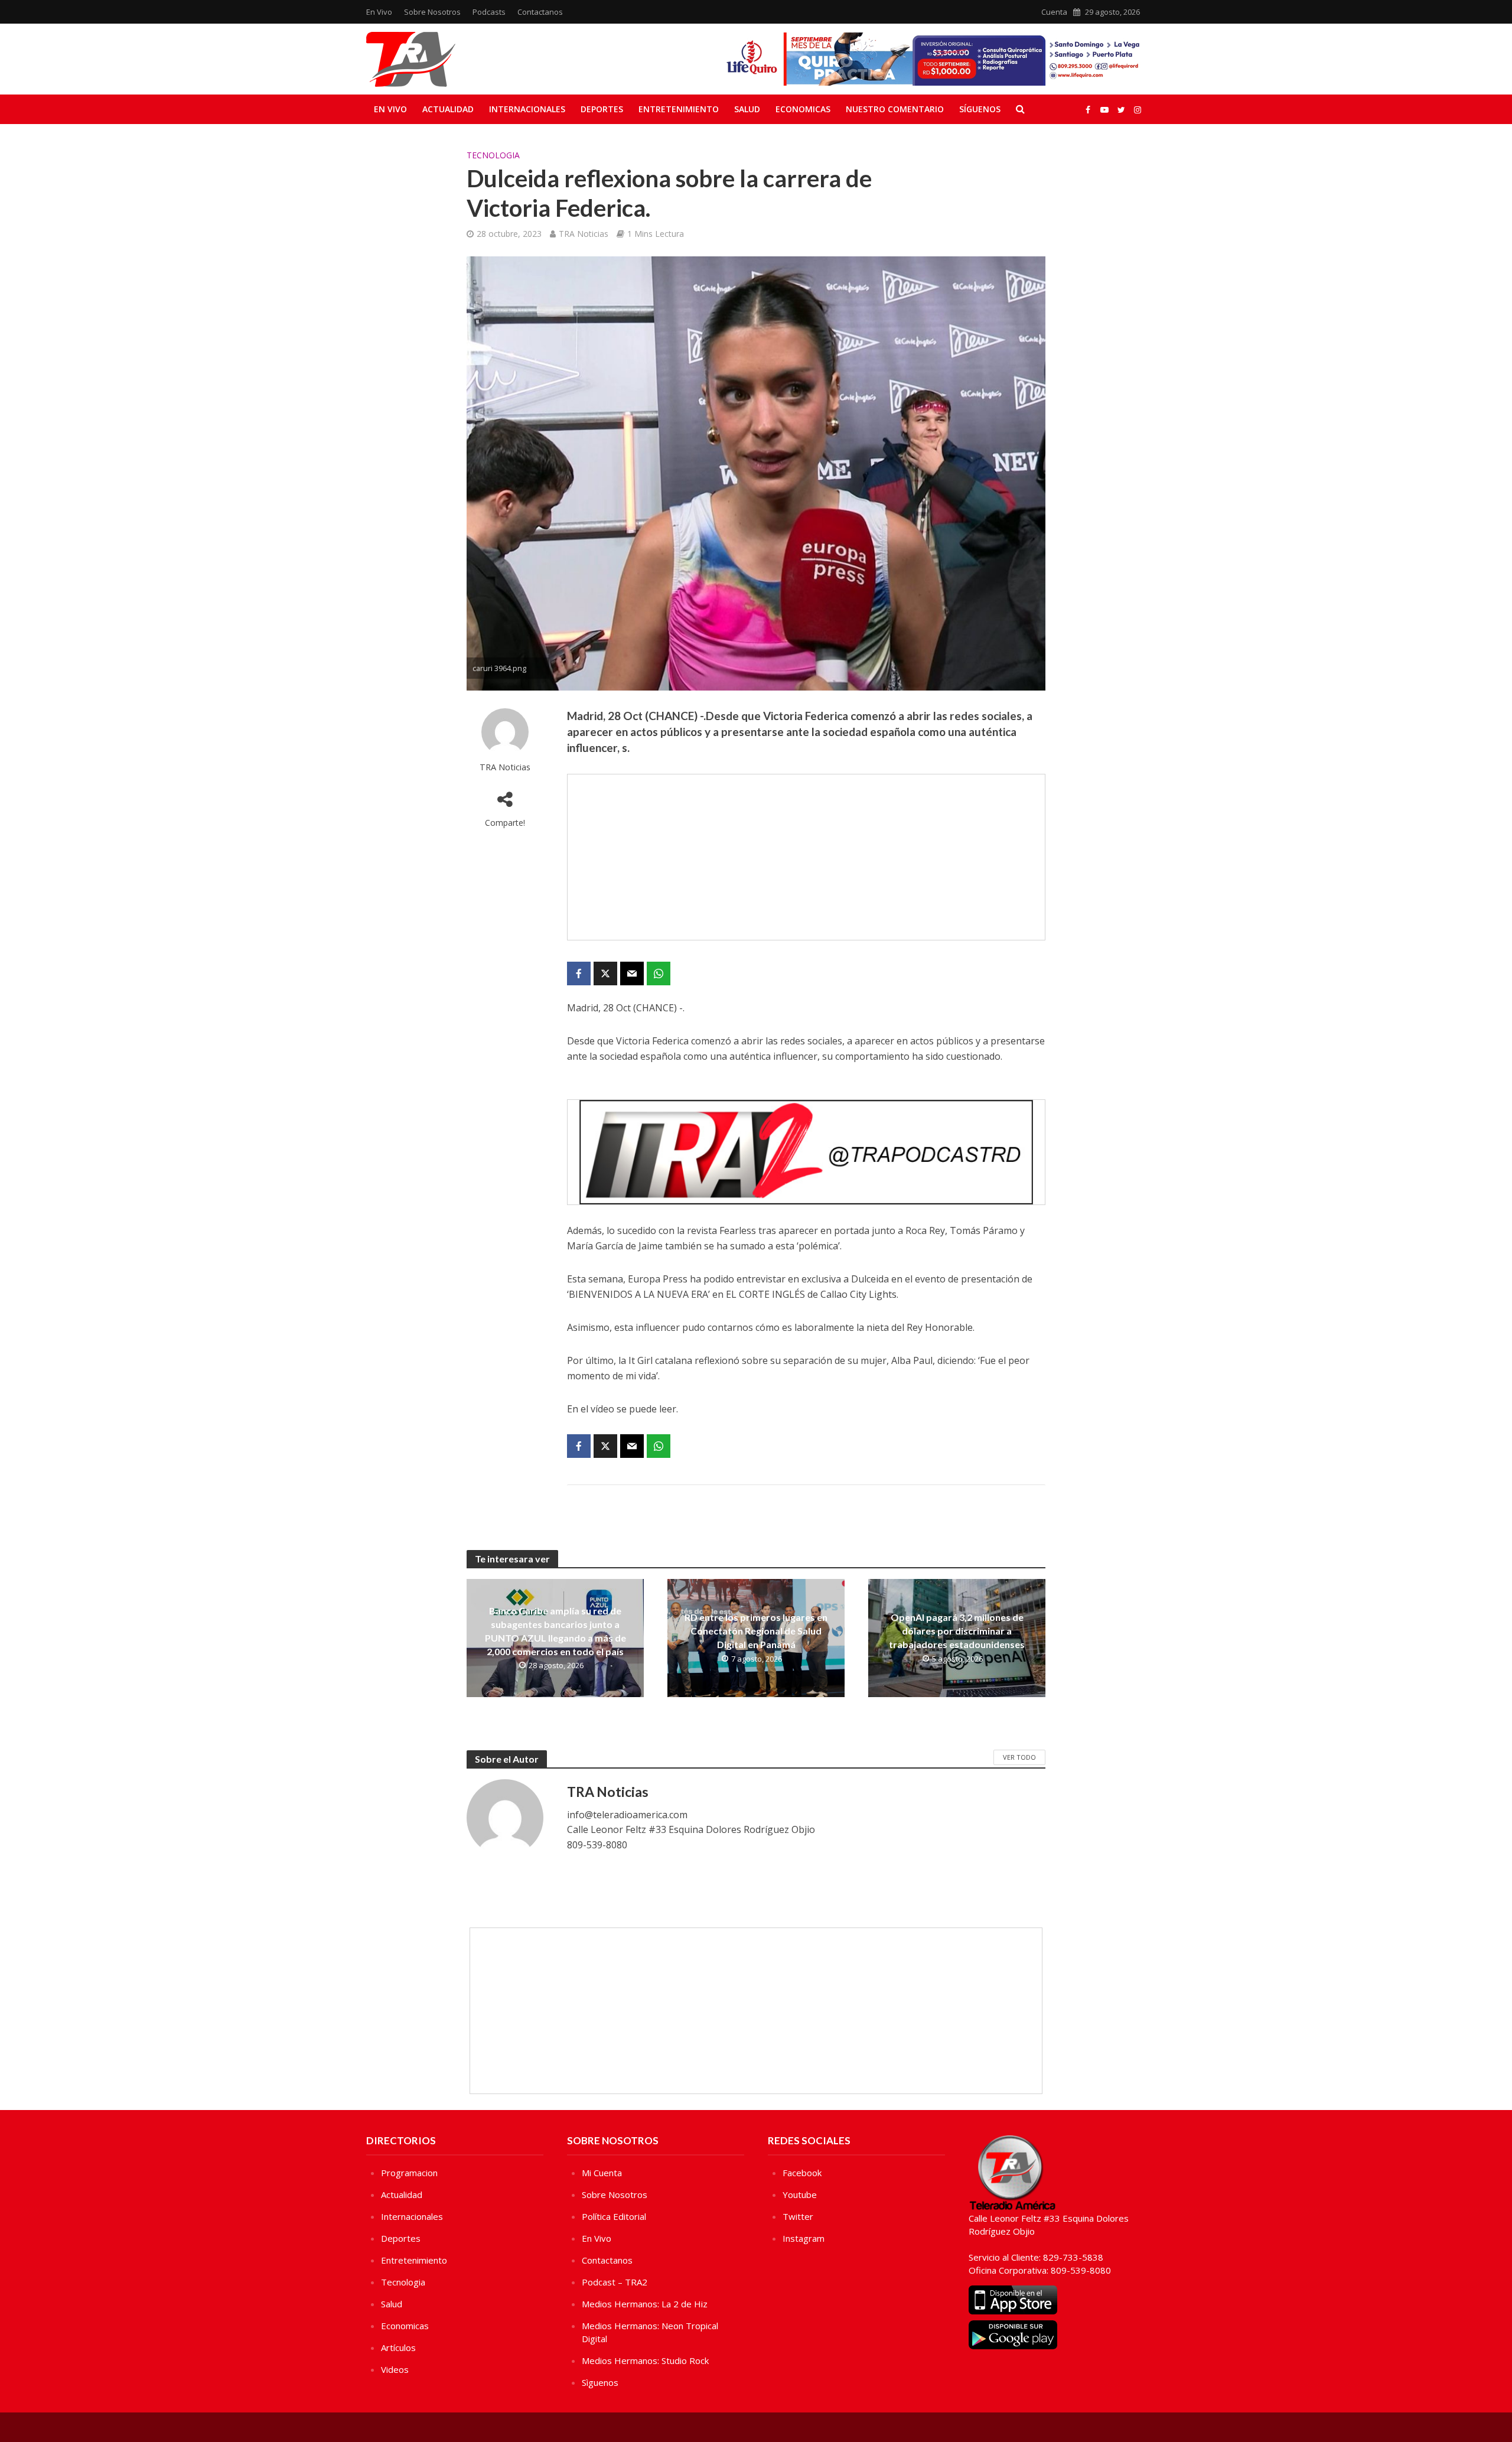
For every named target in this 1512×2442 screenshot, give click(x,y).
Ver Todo (1019, 1757)
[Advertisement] (806, 857)
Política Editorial (614, 2216)
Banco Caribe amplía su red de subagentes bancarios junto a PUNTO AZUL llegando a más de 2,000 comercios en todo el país (555, 1631)
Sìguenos (600, 2382)
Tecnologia (493, 155)
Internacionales (527, 109)
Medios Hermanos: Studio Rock (645, 2360)
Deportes (602, 109)
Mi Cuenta (602, 2173)
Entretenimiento (679, 109)
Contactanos (540, 12)
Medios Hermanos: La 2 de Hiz (645, 2304)
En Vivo (379, 12)
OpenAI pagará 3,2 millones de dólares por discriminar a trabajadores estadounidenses (957, 1631)
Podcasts (489, 12)
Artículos (398, 2347)
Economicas (803, 109)
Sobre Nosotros (432, 12)
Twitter (798, 2216)
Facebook (802, 2173)
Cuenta (1054, 12)
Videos (395, 2369)
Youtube (800, 2194)
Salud (747, 109)
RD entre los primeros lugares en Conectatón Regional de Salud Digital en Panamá (756, 1631)
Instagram (804, 2238)
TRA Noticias (584, 234)
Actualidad (448, 109)
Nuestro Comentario (895, 109)
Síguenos (980, 109)
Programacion (409, 2173)
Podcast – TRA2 (615, 2282)
